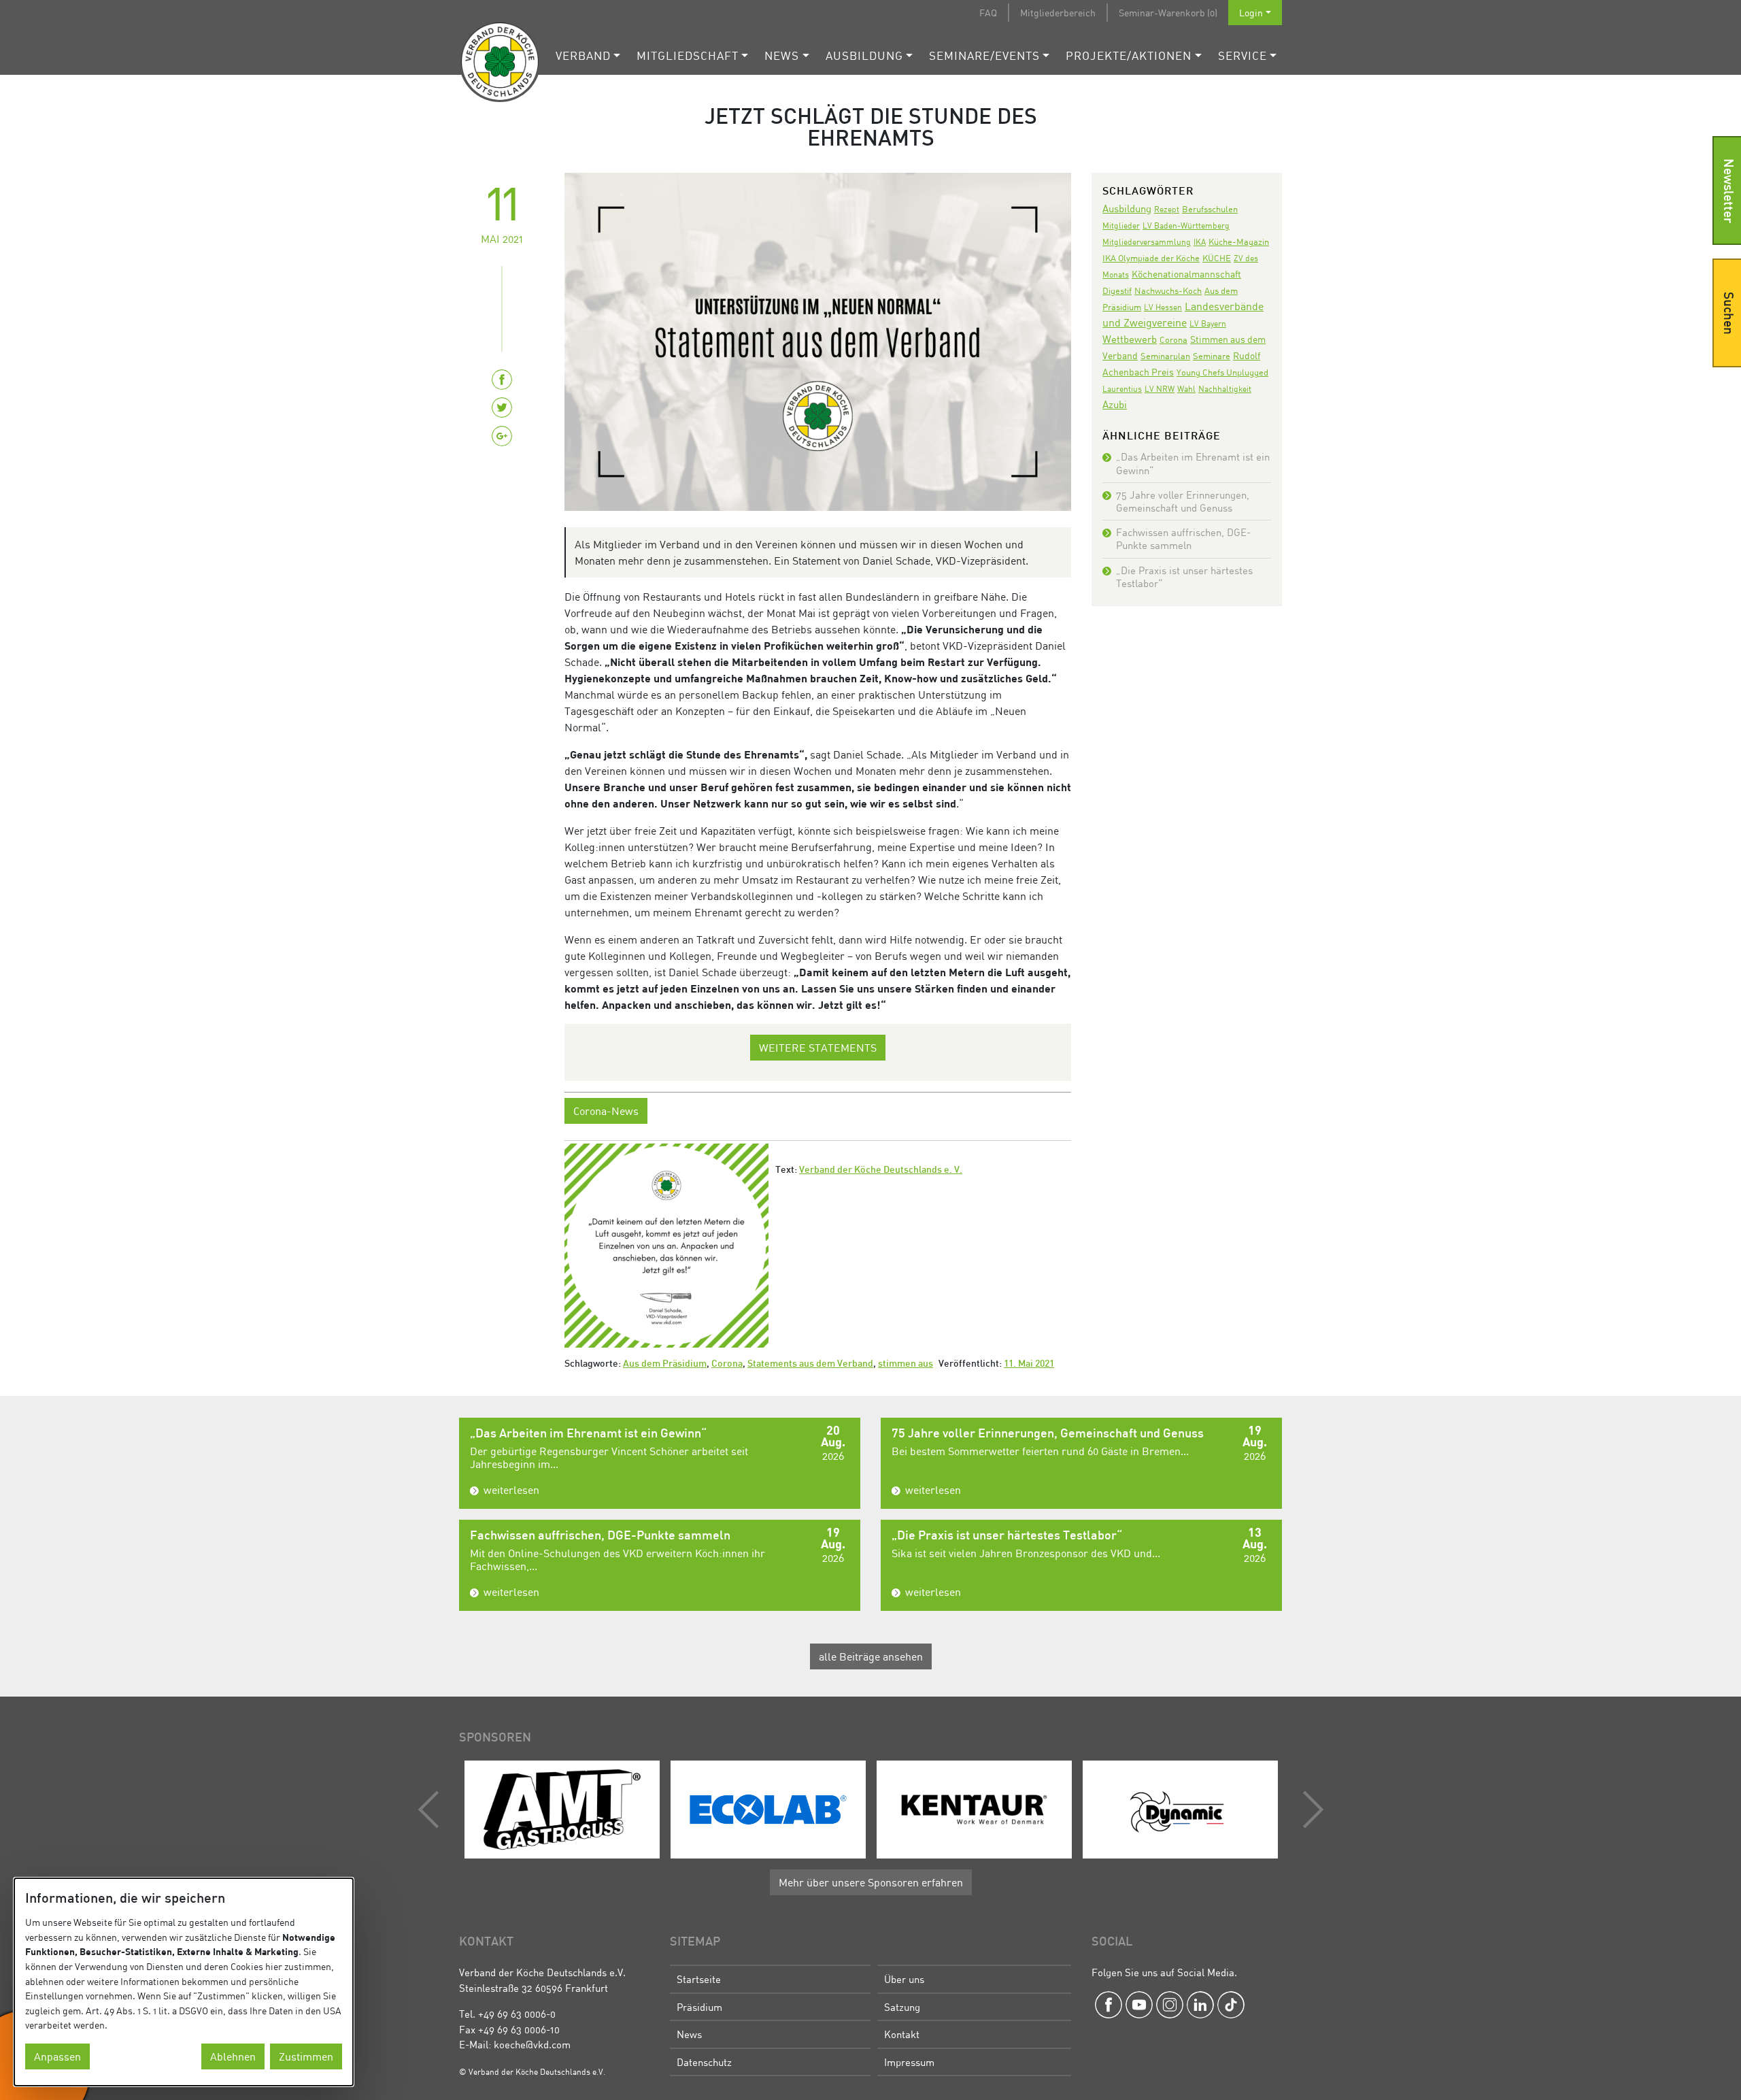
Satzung (902, 2007)
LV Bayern (1208, 323)
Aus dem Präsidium (665, 1364)
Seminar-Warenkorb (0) (1168, 13)
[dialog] (184, 1982)
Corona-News (606, 1111)
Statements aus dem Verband (810, 1364)
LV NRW (1160, 389)
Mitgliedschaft (688, 55)
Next (1310, 1810)
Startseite (699, 1979)
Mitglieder (1121, 226)
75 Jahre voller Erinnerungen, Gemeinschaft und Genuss (1183, 501)
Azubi (1115, 404)
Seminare (1212, 356)
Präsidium (699, 2007)
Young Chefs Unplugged (1222, 372)
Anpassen (57, 2056)
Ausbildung (864, 55)
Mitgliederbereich (1058, 13)
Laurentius (1122, 389)
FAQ (988, 13)
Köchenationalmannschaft (1186, 274)
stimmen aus (906, 1364)
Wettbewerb (1130, 339)
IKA (1200, 242)
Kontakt (902, 2034)
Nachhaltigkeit (1225, 389)
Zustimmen (306, 2056)
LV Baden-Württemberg (1186, 226)
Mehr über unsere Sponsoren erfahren (871, 1882)
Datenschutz (704, 2062)
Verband (583, 55)
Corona (727, 1364)
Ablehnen (233, 2056)
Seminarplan (1165, 356)
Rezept (1167, 209)
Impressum (909, 2062)
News (782, 55)
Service (1243, 55)
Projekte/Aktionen (1129, 55)
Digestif (1117, 290)
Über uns (904, 1979)
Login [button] (1251, 13)
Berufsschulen (1210, 209)
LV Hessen (1163, 307)
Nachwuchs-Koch (1168, 290)
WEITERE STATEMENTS (818, 1048)
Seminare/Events (984, 55)
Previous (432, 1810)
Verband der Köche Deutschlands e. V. (881, 1170)
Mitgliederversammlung (1147, 242)
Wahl (1186, 389)
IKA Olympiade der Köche (1151, 258)
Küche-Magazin (1239, 242)
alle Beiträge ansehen (871, 1656)
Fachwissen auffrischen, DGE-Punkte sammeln (1183, 538)
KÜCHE (1217, 258)
